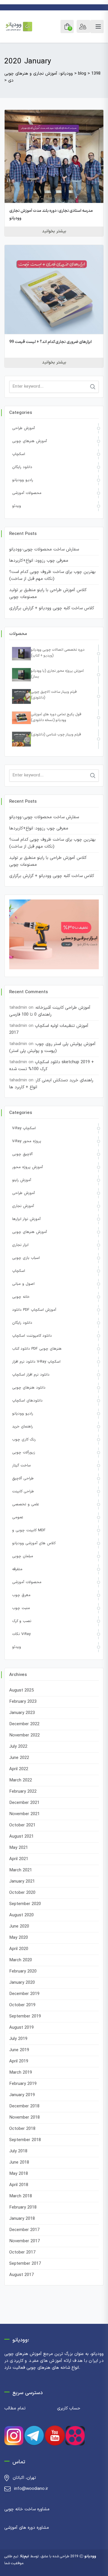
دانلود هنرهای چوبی (29, 1388)
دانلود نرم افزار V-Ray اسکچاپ (36, 1362)
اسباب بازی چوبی (26, 1258)
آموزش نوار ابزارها (26, 1219)
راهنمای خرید (22, 1427)
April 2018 (19, 2185)
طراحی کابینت (23, 1491)
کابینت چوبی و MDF (29, 1530)
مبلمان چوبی (23, 1556)
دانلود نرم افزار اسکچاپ (31, 1375)
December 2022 (24, 1724)
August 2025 (21, 1690)
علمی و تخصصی (25, 1504)
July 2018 (18, 2151)
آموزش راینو (22, 1180)
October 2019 (22, 2005)
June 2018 (19, 2163)
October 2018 (22, 2129)
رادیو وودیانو (23, 480)
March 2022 (21, 1780)
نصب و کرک (22, 1621)
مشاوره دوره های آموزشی (27, 2528)
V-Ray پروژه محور (27, 1141)
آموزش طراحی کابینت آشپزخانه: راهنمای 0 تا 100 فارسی (50, 1011)
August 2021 (21, 1837)
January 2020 (22, 1983)
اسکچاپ (19, 454)
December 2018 (24, 2106)
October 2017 (22, 2252)
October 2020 (22, 1893)
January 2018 (22, 2219)
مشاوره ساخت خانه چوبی (27, 2509)
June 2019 (19, 2050)
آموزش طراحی (23, 428)
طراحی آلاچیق (23, 1479)
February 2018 (23, 2208)
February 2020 (23, 1971)
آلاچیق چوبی (22, 1154)
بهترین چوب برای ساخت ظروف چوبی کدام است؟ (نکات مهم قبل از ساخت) (52, 575)
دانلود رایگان (22, 467)
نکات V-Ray (21, 1634)
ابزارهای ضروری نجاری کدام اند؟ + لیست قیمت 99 (50, 342)
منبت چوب (21, 1608)
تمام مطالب (15, 2408)
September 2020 (25, 1904)
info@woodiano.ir (31, 2489)
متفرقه (17, 1569)
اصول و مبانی (23, 1284)
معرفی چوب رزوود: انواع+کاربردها (39, 561)
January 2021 (22, 1882)
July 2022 (18, 1747)
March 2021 (21, 1870)
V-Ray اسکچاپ (24, 1128)
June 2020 (19, 1927)
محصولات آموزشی (27, 493)
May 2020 (19, 1938)
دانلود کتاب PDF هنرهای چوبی (37, 1349)
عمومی (18, 1517)
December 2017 (24, 2230)
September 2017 (25, 2264)
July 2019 (18, 2039)
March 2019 (21, 2073)
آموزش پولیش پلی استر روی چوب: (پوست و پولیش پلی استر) (52, 1047)
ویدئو (17, 506)
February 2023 (23, 1702)
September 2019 (25, 2016)
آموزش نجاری (23, 1206)
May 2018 (19, 2174)
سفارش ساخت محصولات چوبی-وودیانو (44, 549)
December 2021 (24, 1803)
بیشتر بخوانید (54, 231)
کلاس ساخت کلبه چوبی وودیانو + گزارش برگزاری (52, 608)
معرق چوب (21, 1595)
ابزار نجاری (20, 1245)
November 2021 (24, 1814)
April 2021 (19, 1859)
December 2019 (24, 1994)
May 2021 (19, 1848)
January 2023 (22, 1713)
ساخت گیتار (21, 1466)
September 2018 (25, 2140)
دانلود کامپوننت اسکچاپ (32, 1336)
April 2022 (19, 1769)
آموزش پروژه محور (28, 1167)
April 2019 (19, 2061)
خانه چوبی (21, 1297)
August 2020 (21, 1915)
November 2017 (24, 2241)
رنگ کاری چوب (24, 1440)
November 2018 (24, 2118)
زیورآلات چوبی (24, 1453)
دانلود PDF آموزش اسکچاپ (34, 1310)
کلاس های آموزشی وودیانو (34, 1543)
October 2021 (22, 1825)
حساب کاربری (69, 2408)
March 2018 (21, 2196)
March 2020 (21, 1960)
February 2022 (23, 1792)
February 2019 (23, 2084)
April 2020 (19, 1949)
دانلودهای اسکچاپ (27, 1401)
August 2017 (21, 2275)
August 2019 (21, 2028)
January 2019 (22, 2095)
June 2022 (19, 1758)
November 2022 (24, 1735)
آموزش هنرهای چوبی (30, 441)
